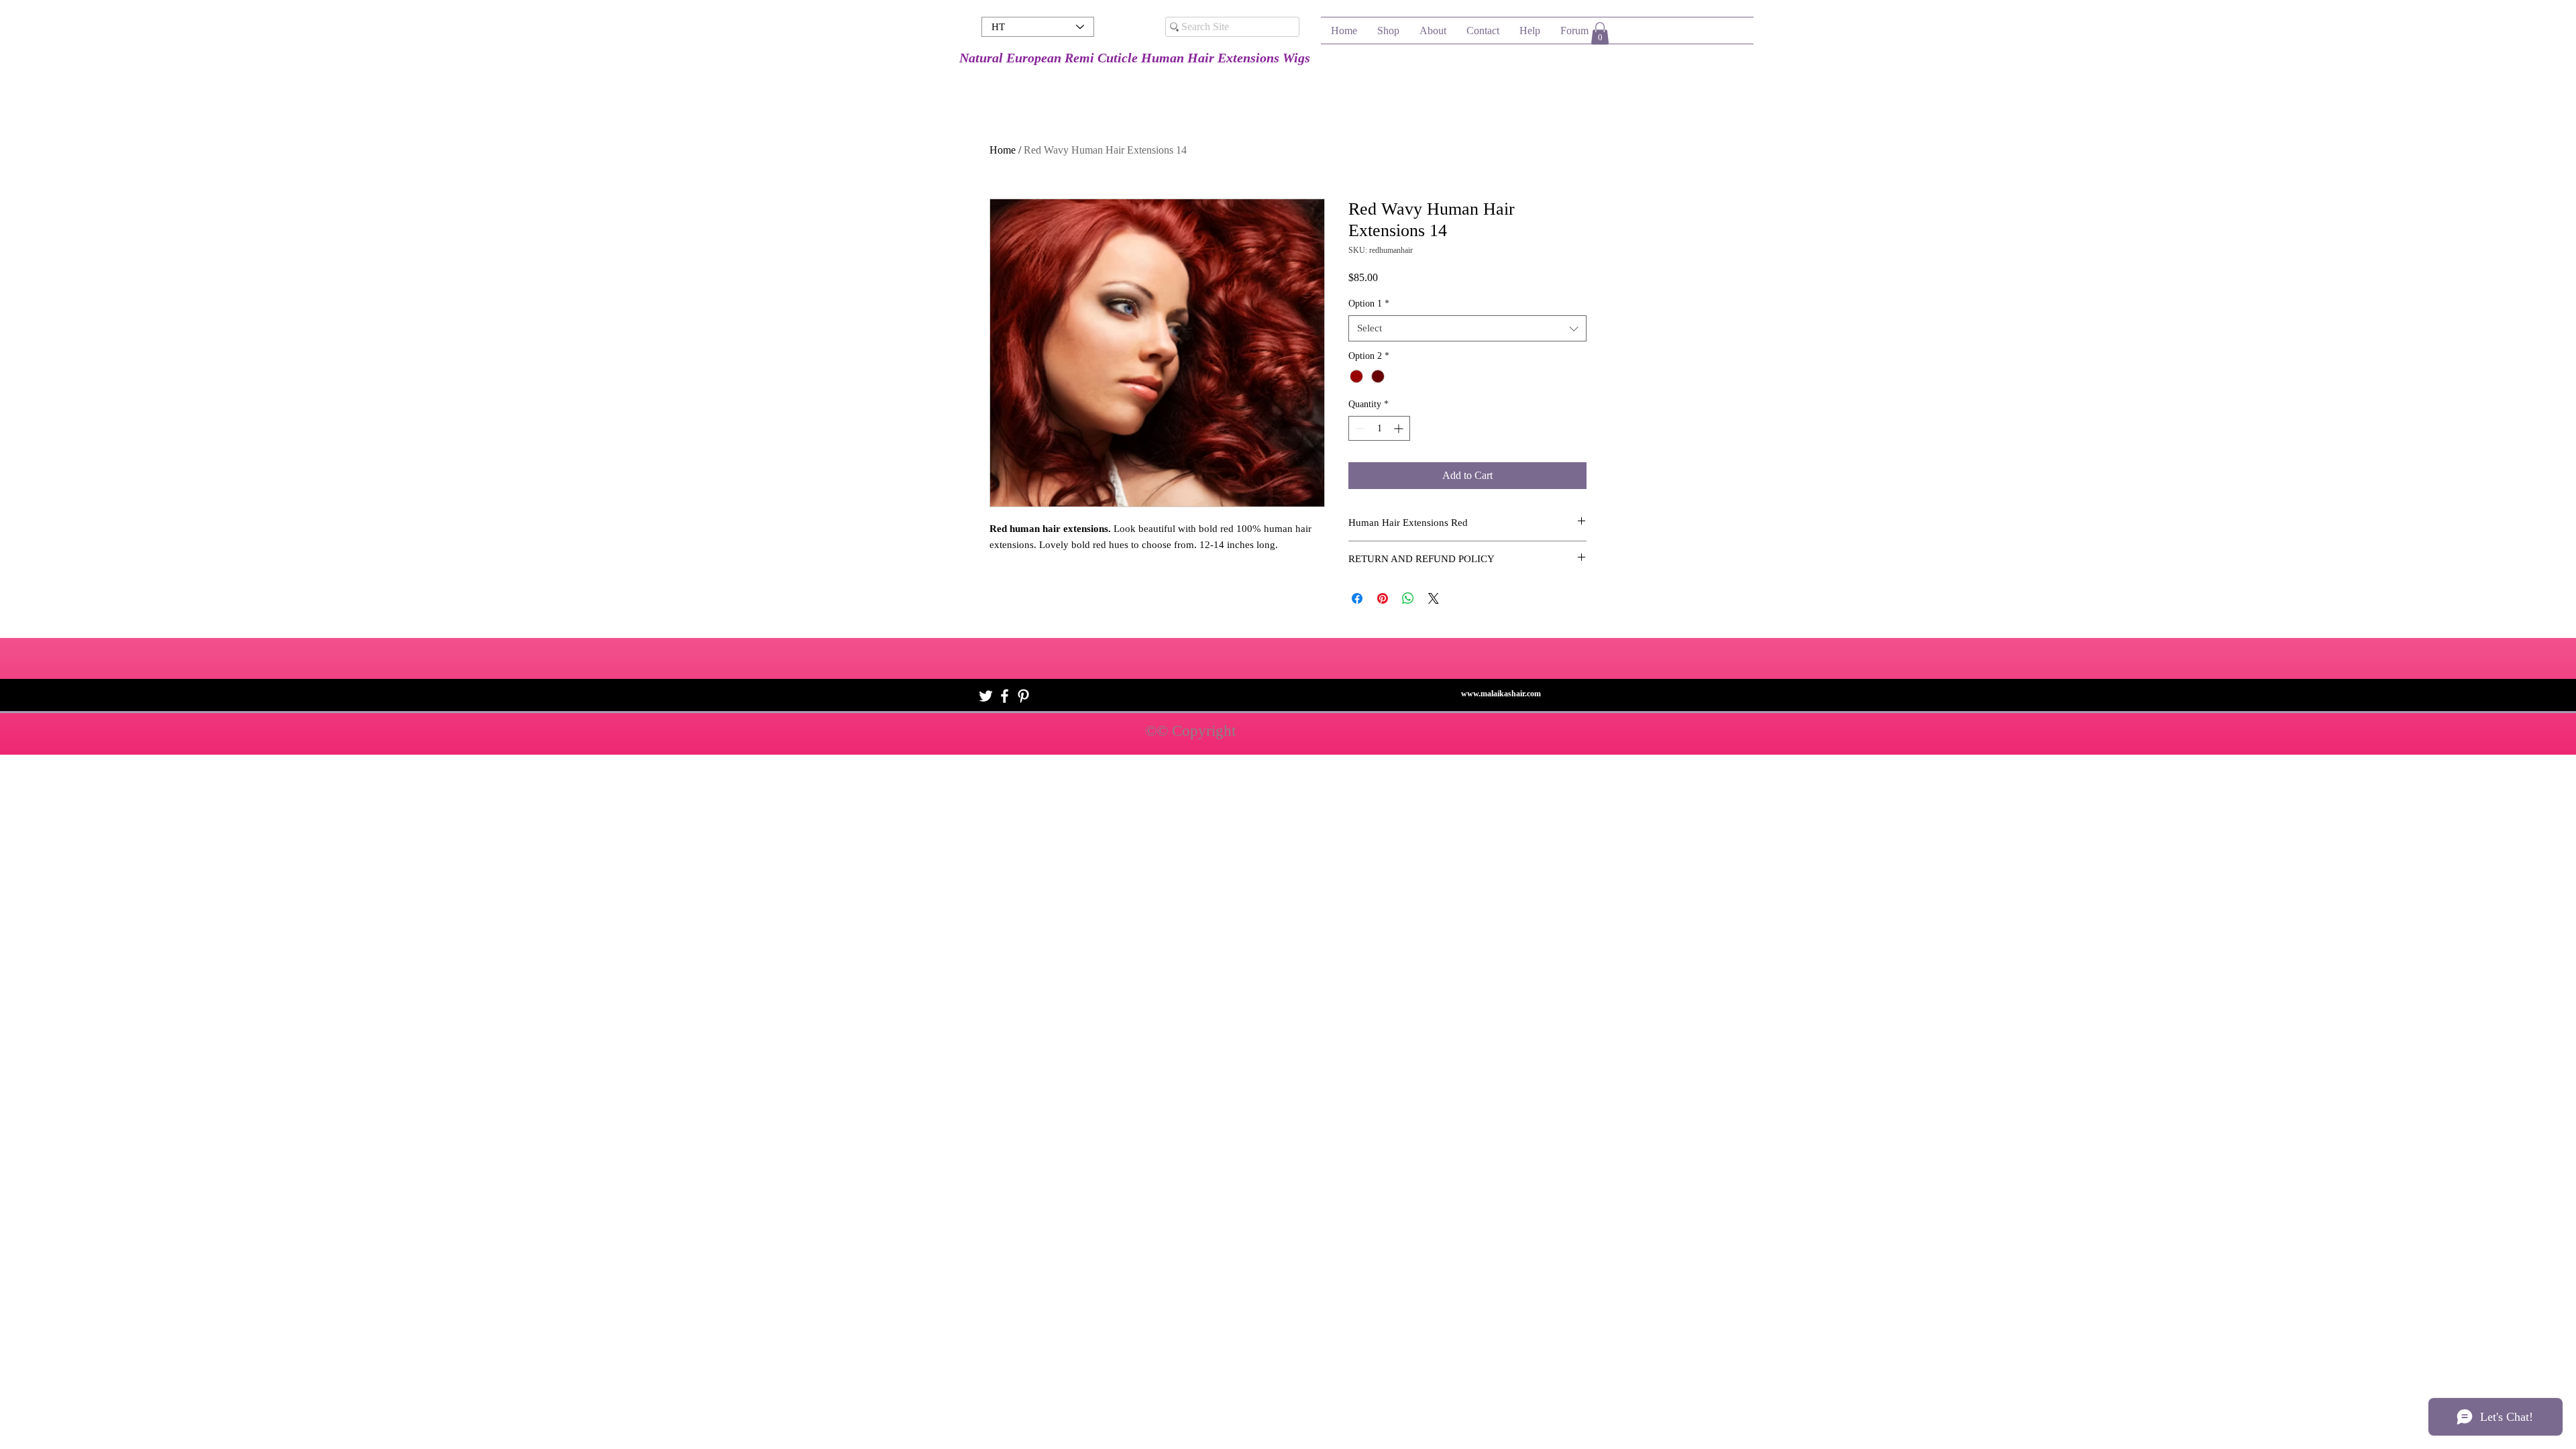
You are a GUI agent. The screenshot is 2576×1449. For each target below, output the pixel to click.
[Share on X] (1434, 598)
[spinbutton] (1379, 428)
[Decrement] (1359, 428)
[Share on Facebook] (1357, 598)
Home (1003, 150)
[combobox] (1467, 328)
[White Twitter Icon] (986, 696)
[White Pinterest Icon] (1023, 696)
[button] (1600, 33)
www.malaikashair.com (1501, 694)
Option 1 (1369, 304)
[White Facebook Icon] (1005, 696)
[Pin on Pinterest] (1383, 598)
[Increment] (1400, 428)
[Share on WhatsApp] (1408, 598)
